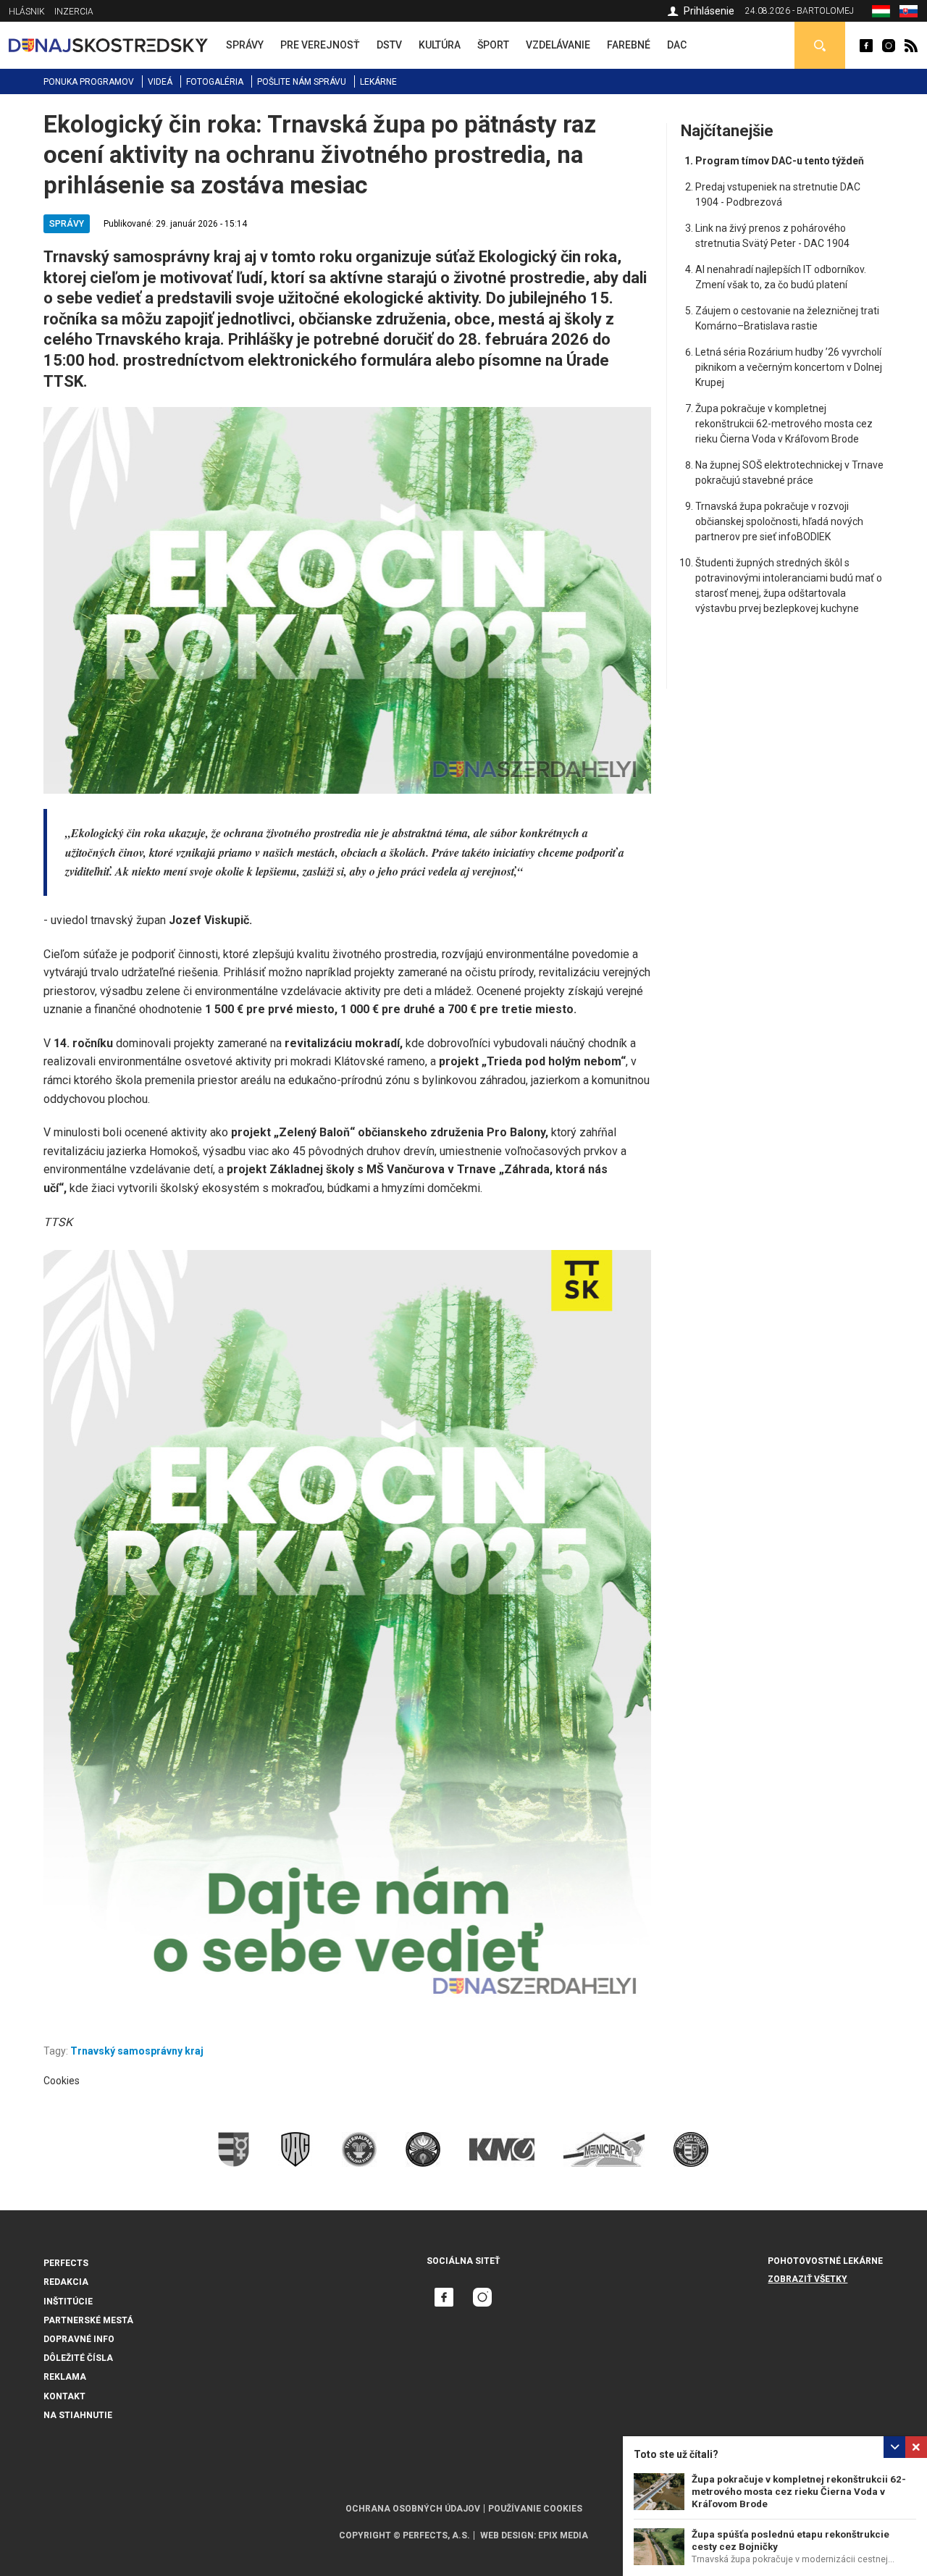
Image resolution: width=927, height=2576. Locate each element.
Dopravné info (79, 2339)
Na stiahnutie (78, 2415)
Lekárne (378, 82)
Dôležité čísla (78, 2358)
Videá (160, 82)
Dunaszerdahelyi (866, 46)
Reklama (65, 2377)
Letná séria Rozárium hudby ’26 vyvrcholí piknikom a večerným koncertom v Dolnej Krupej (789, 367)
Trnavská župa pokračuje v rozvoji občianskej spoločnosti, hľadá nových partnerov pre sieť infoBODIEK (779, 521)
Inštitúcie (68, 2302)
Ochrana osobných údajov (413, 2509)
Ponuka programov (89, 82)
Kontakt (64, 2396)
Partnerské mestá (88, 2320)
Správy (67, 224)
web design (507, 2535)
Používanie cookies (535, 2509)
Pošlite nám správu (302, 82)
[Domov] (108, 45)
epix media (563, 2535)
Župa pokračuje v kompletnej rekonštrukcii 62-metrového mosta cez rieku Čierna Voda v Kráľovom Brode (799, 2492)
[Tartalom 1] (348, 1630)
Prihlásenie (709, 11)
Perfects (66, 2263)
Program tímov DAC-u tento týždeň (780, 161)
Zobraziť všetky (808, 2279)
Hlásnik (27, 12)
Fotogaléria (215, 82)
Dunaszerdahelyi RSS (911, 46)
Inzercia (74, 12)
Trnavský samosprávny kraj (137, 2051)
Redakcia (66, 2282)
